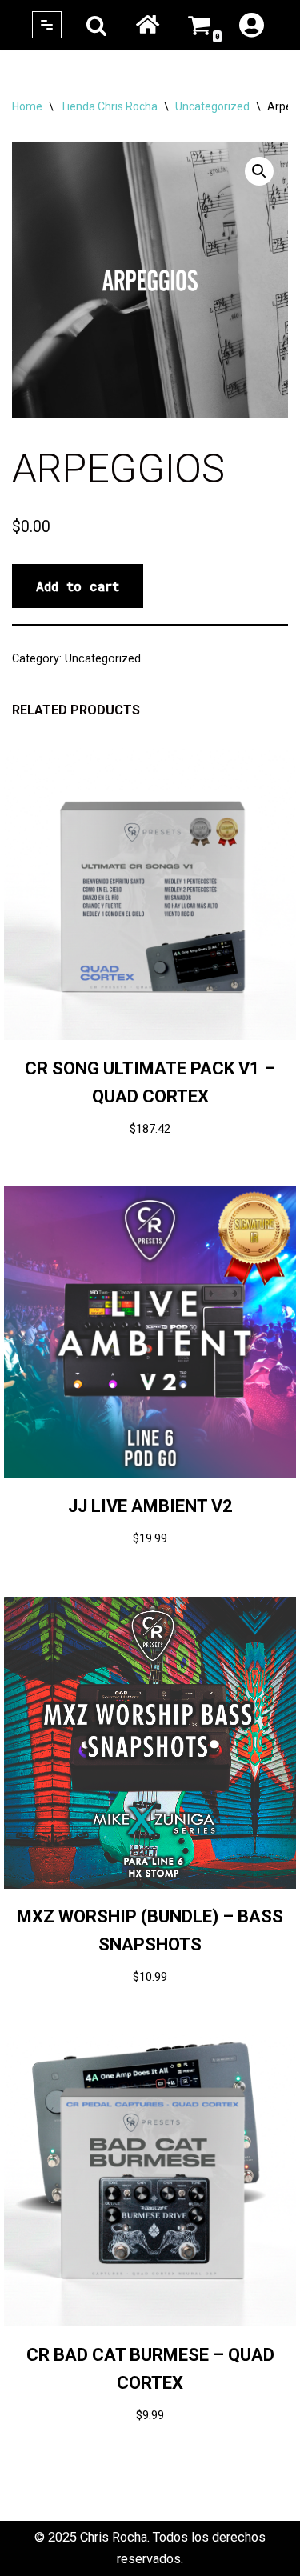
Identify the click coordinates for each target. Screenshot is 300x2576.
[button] (259, 171)
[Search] (96, 25)
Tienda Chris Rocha (109, 106)
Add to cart (78, 586)
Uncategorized (212, 106)
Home (147, 25)
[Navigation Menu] (47, 25)
